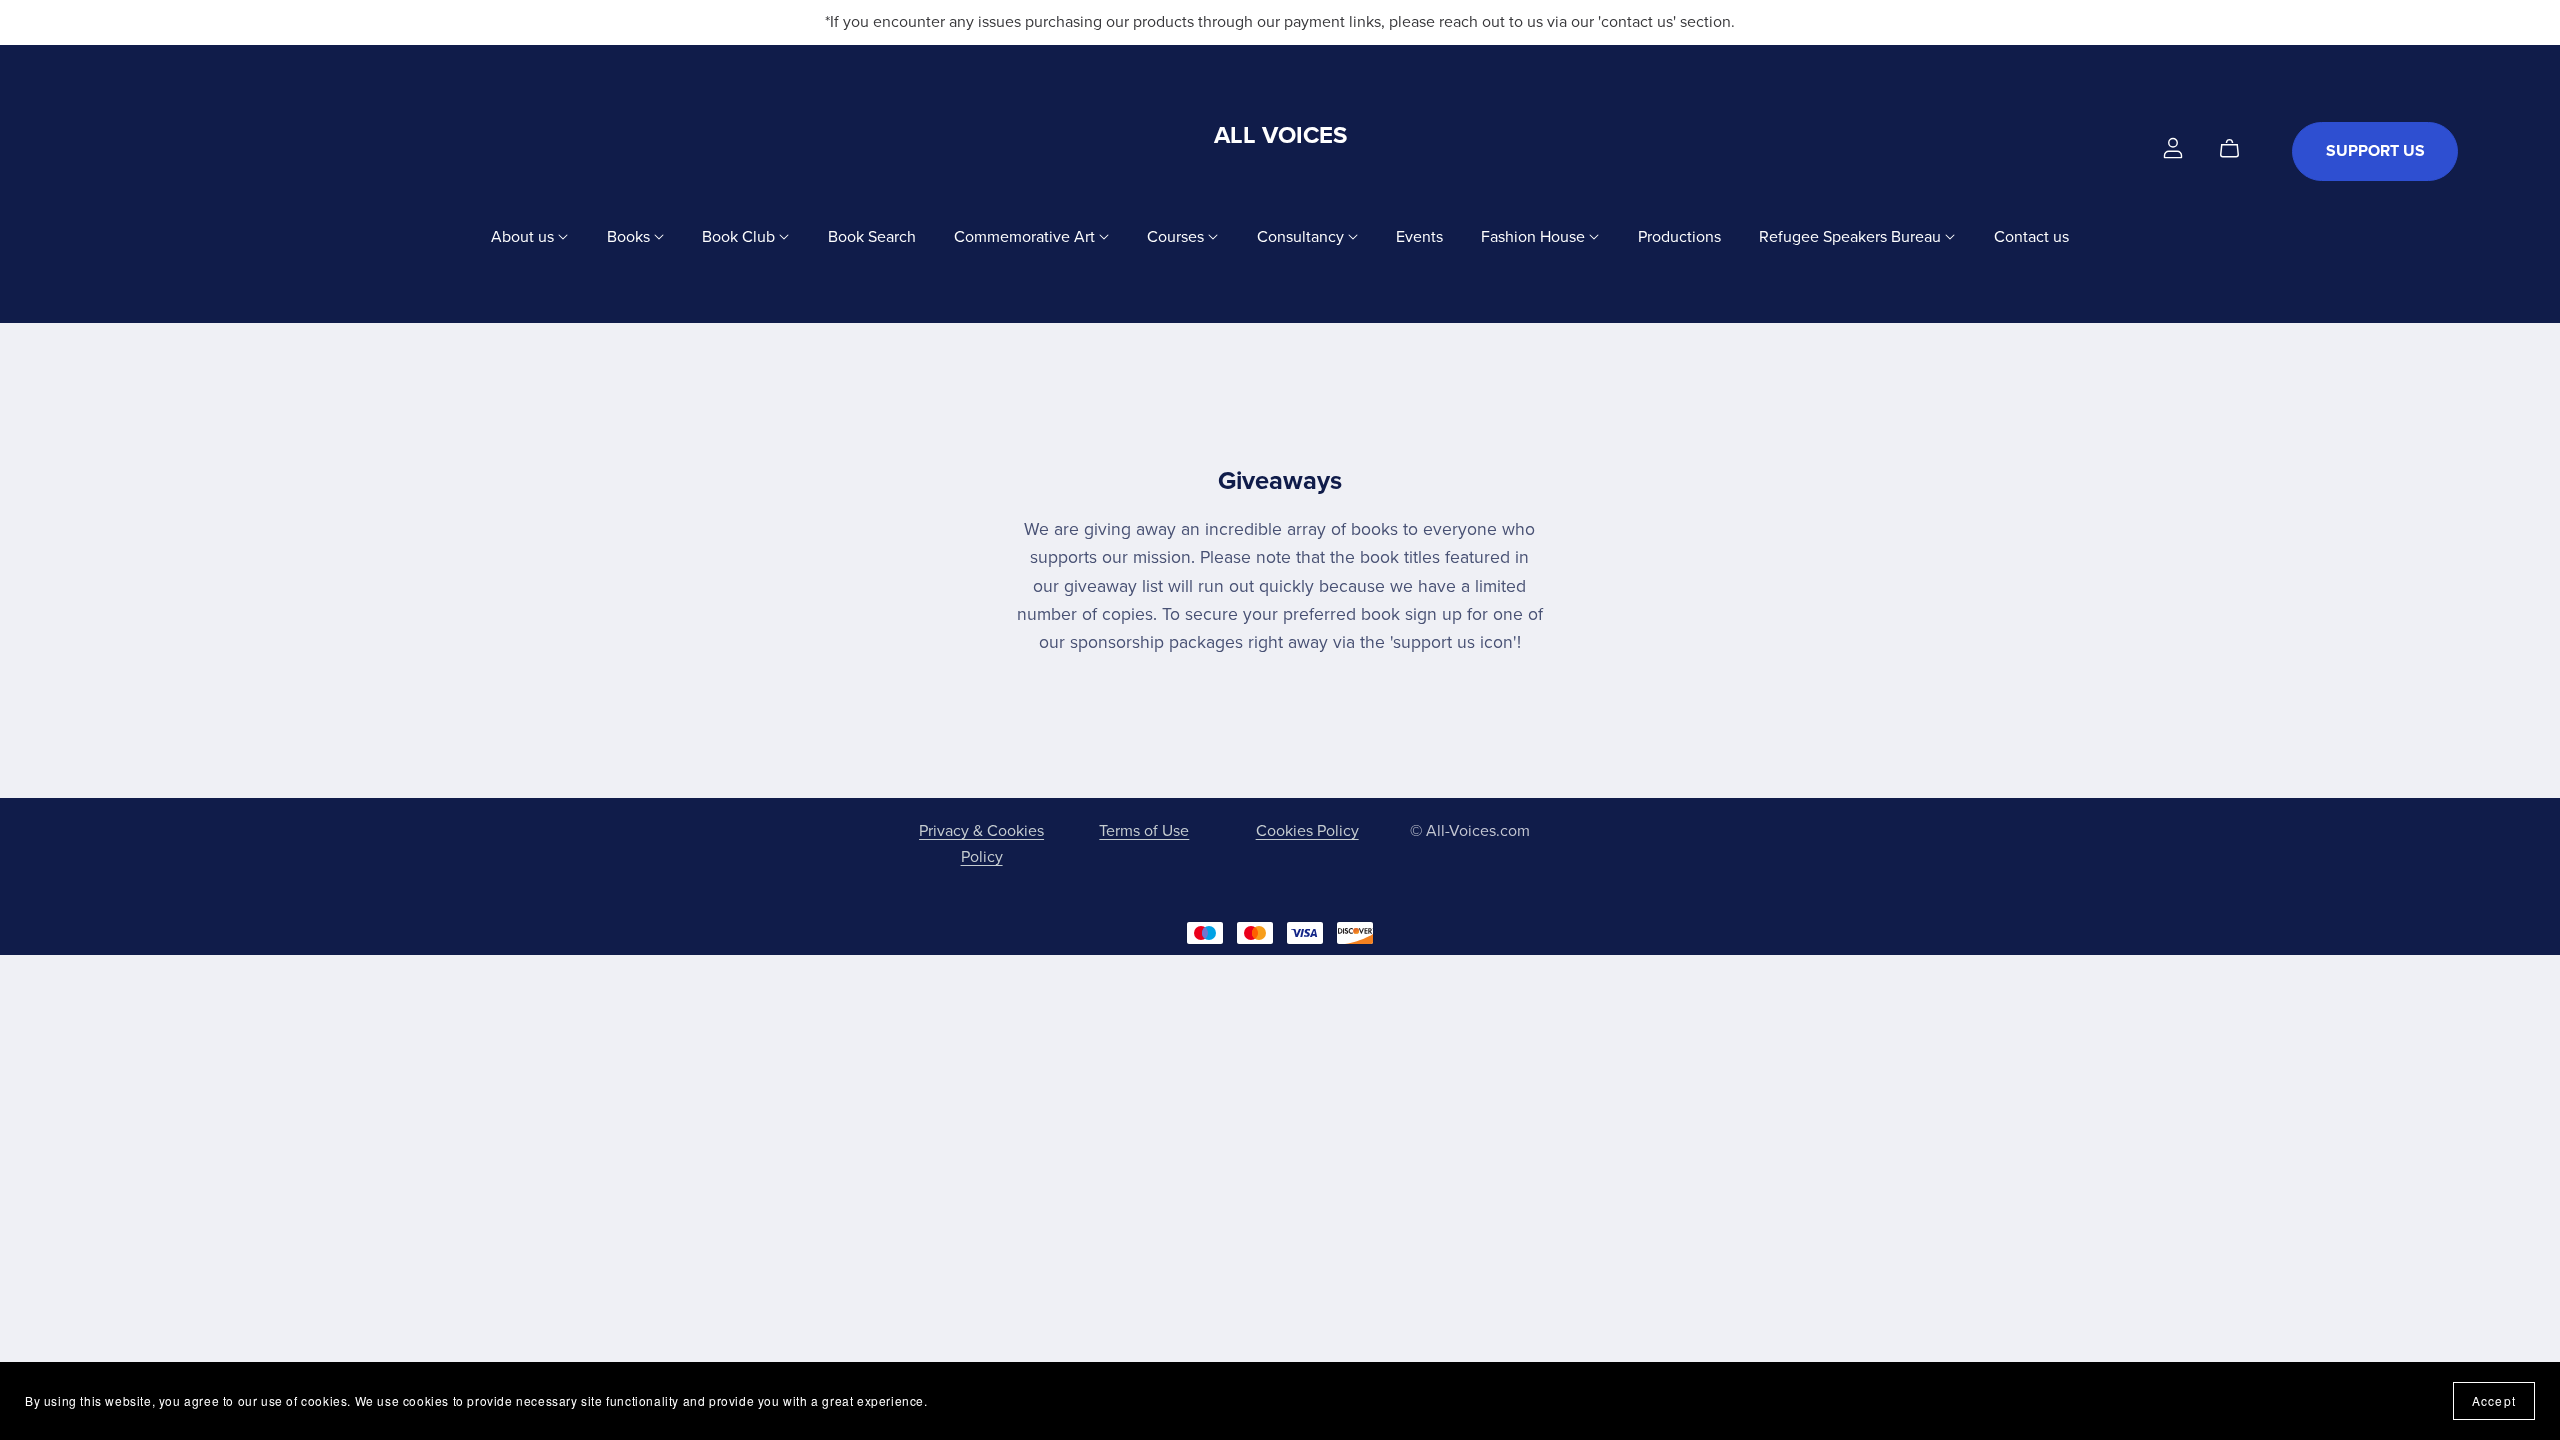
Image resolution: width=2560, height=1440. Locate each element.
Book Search (872, 236)
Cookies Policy (1307, 831)
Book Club (740, 236)
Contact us (2031, 236)
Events (1419, 236)
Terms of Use (1144, 831)
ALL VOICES (1280, 135)
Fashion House (1535, 236)
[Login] (2173, 147)
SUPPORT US (2375, 151)
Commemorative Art (1026, 236)
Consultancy (1302, 236)
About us (524, 236)
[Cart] (2237, 149)
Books (630, 236)
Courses (1177, 236)
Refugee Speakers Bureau (1852, 236)
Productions (1679, 236)
